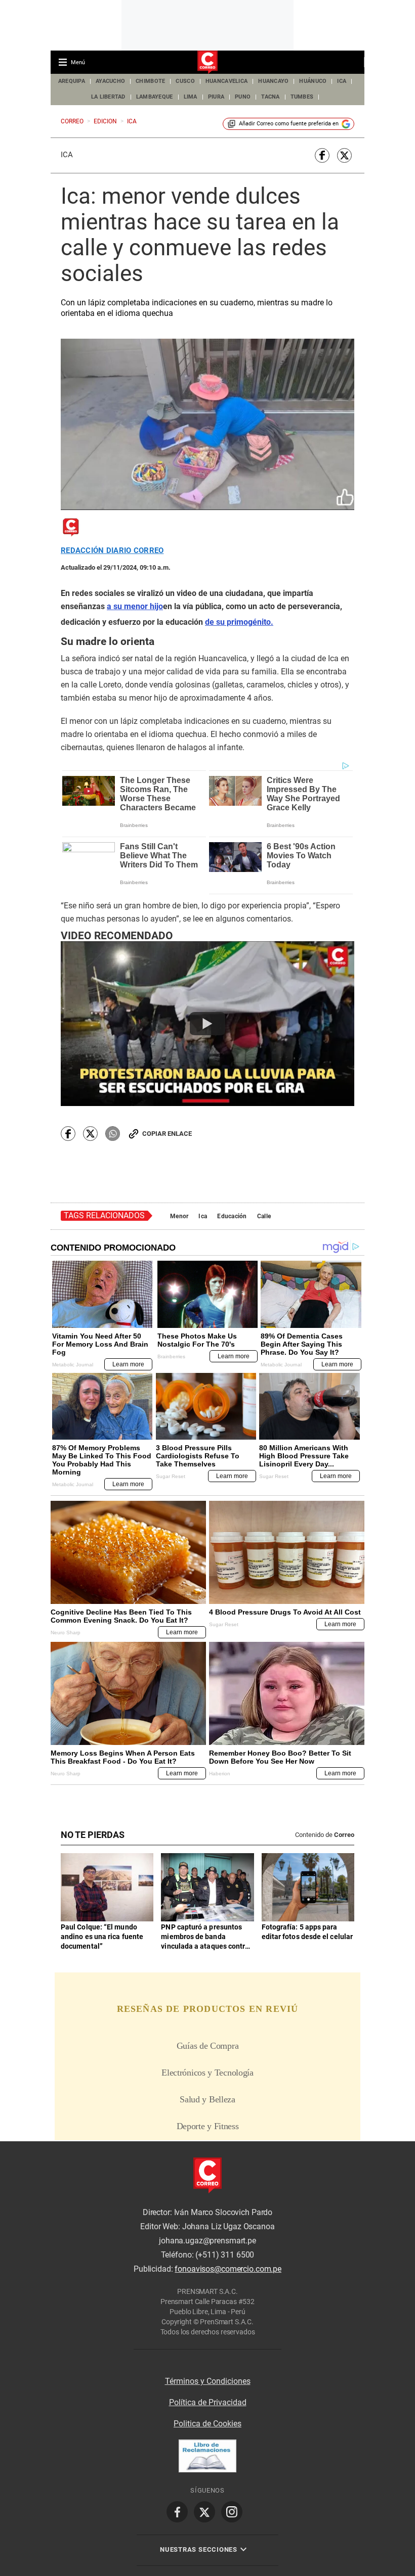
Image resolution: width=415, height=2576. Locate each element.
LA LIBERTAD (108, 97)
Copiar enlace (167, 1134)
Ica (67, 155)
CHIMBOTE (150, 81)
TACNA (270, 97)
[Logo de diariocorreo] (207, 63)
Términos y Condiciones (208, 2381)
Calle (264, 1216)
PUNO (243, 97)
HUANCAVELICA (226, 81)
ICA (342, 81)
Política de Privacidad (208, 2402)
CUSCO (185, 81)
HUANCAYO (273, 81)
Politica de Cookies (207, 2424)
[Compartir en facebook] (322, 155)
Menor (179, 1216)
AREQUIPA (72, 81)
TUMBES (302, 97)
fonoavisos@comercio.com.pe (228, 2269)
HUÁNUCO (313, 81)
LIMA (191, 97)
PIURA (216, 97)
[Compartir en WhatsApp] (113, 1134)
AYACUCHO (110, 81)
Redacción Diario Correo (112, 551)
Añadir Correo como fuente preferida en (289, 124)
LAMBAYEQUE (155, 97)
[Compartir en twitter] (344, 155)
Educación (232, 1216)
